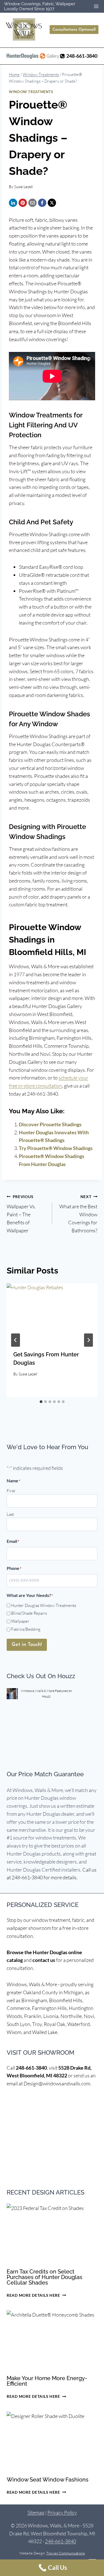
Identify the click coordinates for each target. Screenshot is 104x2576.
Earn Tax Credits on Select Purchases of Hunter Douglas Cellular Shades (45, 2277)
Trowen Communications (66, 2553)
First (11, 1491)
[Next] (88, 1340)
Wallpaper (20, 1621)
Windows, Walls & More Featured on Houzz (46, 1693)
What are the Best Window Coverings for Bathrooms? (78, 1214)
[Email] (32, 203)
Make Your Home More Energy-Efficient (47, 2381)
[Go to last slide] (16, 1340)
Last (10, 1514)
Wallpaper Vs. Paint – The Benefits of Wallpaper (21, 1214)
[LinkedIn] (13, 203)
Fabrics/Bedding (26, 1629)
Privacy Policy (62, 2512)
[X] (52, 203)
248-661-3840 (31, 2068)
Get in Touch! (27, 1645)
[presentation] (52, 1314)
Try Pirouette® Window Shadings (56, 1148)
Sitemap (36, 2512)
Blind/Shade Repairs (29, 1613)
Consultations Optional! (74, 30)
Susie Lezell (23, 187)
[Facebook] (42, 203)
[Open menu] (96, 6)
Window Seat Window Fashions (48, 2480)
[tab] (41, 1402)
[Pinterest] (23, 203)
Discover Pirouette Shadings (50, 1124)
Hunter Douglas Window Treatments (44, 1605)
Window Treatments (31, 92)
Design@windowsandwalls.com (57, 2083)
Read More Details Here (36, 2295)
